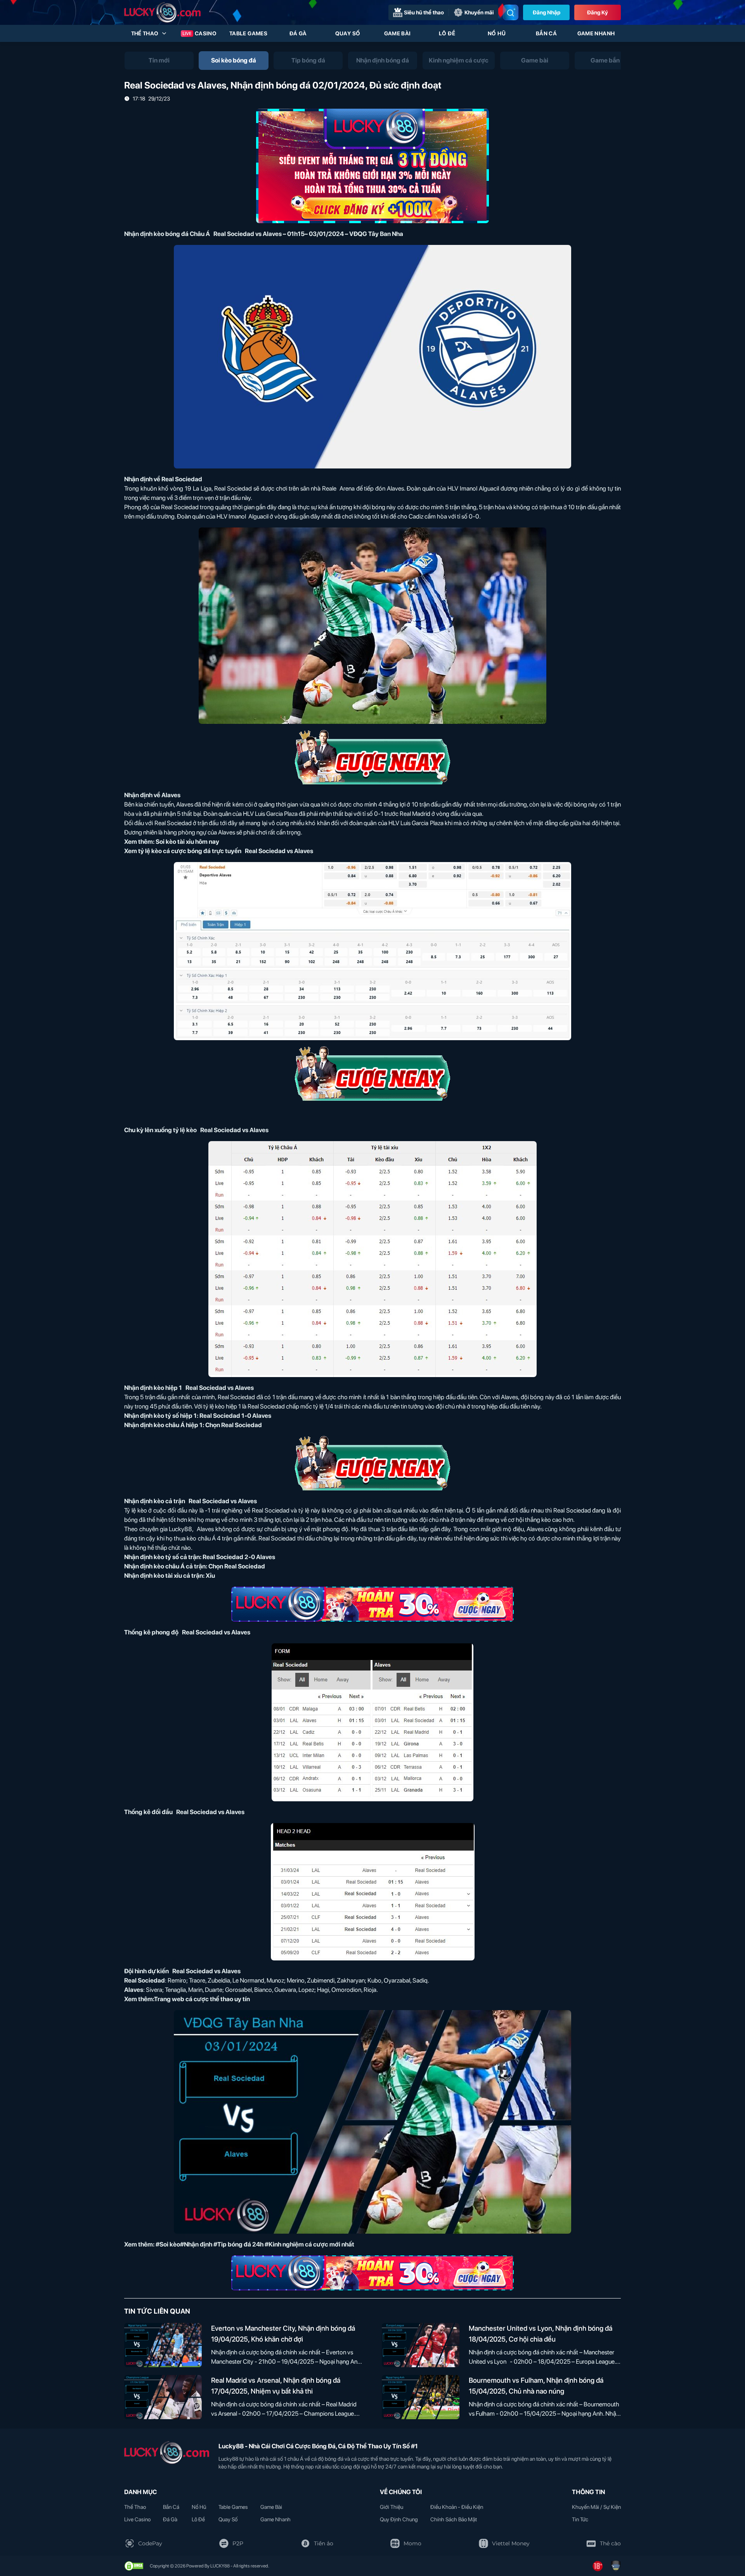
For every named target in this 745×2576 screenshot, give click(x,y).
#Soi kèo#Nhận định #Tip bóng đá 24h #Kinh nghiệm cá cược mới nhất (255, 2244)
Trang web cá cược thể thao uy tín (202, 1999)
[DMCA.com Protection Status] (134, 2566)
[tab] (159, 61)
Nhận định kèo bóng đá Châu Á (167, 234)
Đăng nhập (547, 12)
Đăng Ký (598, 12)
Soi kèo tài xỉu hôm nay (187, 842)
